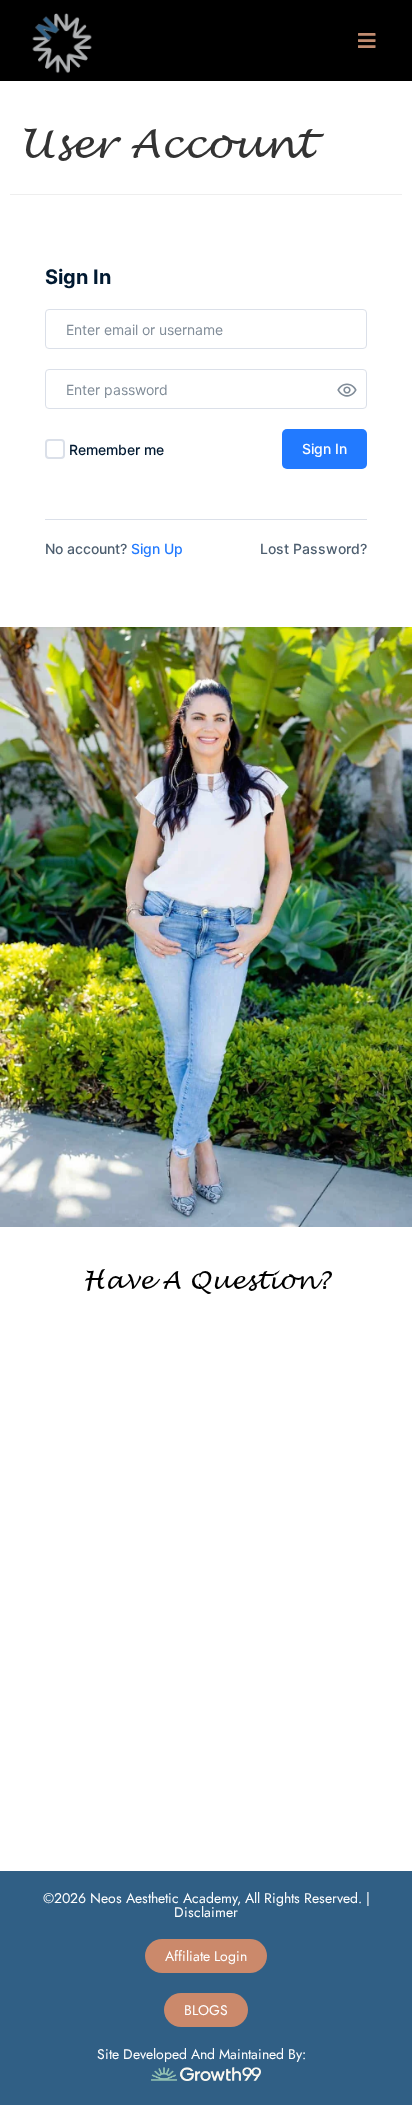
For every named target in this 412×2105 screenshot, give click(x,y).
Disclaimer (206, 1912)
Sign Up (157, 548)
